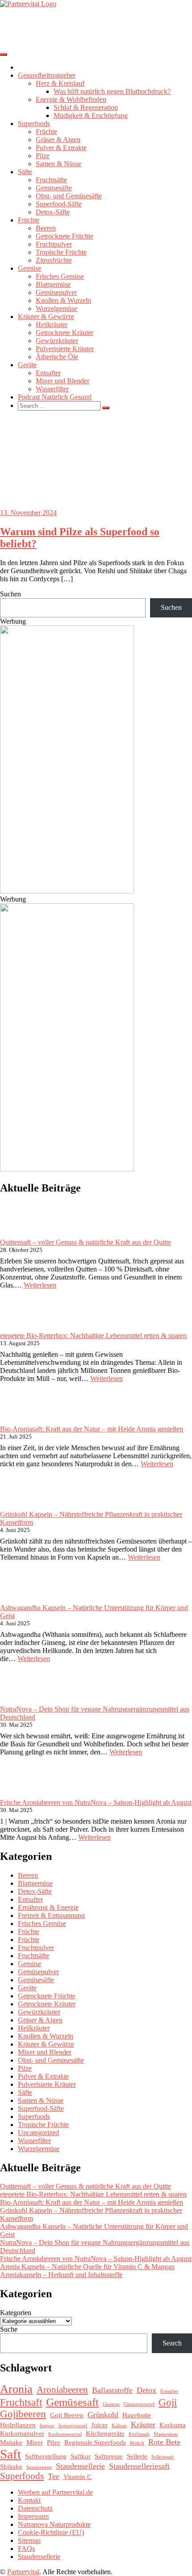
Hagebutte (137, 2415)
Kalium (119, 2426)
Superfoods (34, 124)
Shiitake (11, 2466)
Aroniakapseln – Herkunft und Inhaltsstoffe (61, 2275)
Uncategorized (38, 2133)
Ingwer (47, 2426)
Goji (168, 2402)
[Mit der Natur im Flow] (67, 891)
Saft (10, 2454)
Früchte (46, 132)
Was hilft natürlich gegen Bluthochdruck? (112, 91)
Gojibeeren (23, 2414)
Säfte (25, 172)
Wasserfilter (52, 389)
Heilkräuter (52, 325)
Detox (146, 2390)
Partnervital (23, 2572)
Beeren (46, 228)
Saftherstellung (46, 2456)
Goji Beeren (67, 2415)
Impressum (33, 2516)
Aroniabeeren (62, 2390)
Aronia (16, 2389)
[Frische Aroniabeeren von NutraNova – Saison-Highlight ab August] (17, 1781)
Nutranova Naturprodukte (54, 2524)
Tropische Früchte (61, 252)
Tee (54, 2476)
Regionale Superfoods (95, 2442)
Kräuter (143, 2425)
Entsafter (48, 373)
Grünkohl (103, 2415)
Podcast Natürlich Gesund (55, 397)
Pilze (43, 156)
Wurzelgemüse (56, 308)
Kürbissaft (139, 2434)
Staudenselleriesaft (139, 2466)
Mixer (35, 2442)
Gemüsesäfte (54, 188)
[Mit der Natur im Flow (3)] (67, 1169)
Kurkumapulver (22, 2433)
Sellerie (137, 2456)
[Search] (106, 408)
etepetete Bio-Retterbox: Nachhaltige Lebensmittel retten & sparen (93, 1336)
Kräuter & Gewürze (46, 317)
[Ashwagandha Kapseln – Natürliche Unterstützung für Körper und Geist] (17, 1586)
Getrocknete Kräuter (65, 333)
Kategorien (16, 2313)
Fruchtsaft (21, 2402)
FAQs (26, 2549)
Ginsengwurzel (139, 2404)
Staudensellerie (80, 2466)
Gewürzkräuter (57, 341)
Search (172, 2343)
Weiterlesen (40, 1285)
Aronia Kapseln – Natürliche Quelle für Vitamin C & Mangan (87, 2267)
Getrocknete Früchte (65, 236)
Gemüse (29, 268)
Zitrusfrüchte (54, 260)
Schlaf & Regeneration (86, 107)
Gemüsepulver (56, 292)
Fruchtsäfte (51, 180)
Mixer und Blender (63, 381)
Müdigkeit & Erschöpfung (91, 115)
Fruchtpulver (54, 244)
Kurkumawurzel (65, 2434)
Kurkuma (173, 2425)
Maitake (11, 2442)
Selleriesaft (163, 2457)
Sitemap (29, 2540)
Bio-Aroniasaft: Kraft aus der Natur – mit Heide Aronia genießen (92, 1429)
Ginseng (111, 2404)
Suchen (10, 594)
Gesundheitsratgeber (47, 75)
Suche (9, 2329)
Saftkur (81, 2456)
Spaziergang (39, 2467)
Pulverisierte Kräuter (65, 349)
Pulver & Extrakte (61, 148)
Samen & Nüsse (58, 164)
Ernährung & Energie (48, 1907)
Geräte (27, 365)
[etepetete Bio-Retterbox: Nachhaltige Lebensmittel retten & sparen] (17, 1314)
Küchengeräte (105, 2433)
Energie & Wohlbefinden (71, 99)
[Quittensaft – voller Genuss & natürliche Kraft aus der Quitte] (17, 1221)
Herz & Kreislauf (60, 83)
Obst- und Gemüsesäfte (69, 196)
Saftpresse (109, 2456)
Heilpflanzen (18, 2425)
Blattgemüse (53, 284)
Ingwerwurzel (73, 2426)
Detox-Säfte (53, 212)
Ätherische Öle (57, 357)
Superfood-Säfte (59, 204)
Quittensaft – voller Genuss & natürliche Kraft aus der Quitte (86, 1242)
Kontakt (29, 2500)
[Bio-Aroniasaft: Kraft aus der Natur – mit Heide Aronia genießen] (17, 1408)
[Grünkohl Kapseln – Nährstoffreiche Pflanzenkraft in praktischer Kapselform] (17, 1493)
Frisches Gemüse (60, 276)
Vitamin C (77, 2477)
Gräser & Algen (58, 140)
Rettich (137, 2443)
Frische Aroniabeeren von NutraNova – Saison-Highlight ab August (96, 1802)
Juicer (99, 2425)
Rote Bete (164, 2442)
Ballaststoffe (112, 2390)
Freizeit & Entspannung (51, 1915)
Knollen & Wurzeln (63, 300)
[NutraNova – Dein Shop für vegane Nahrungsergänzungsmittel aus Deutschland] (17, 1688)
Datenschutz (35, 2508)
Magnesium (166, 2434)
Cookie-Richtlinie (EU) (51, 2532)
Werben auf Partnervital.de (55, 2492)
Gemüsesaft (72, 2402)
